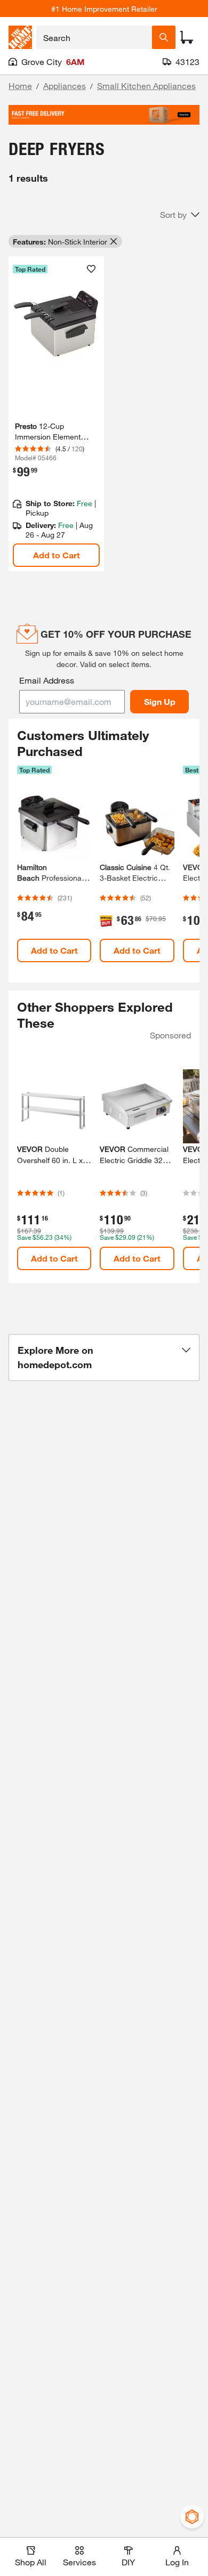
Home (20, 86)
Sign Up (160, 701)
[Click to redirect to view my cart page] (187, 37)
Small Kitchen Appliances (146, 86)
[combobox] (94, 37)
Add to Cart (57, 555)
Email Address (47, 680)
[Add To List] (91, 269)
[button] (180, 215)
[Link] (56, 414)
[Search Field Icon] (164, 37)
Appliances (65, 86)
